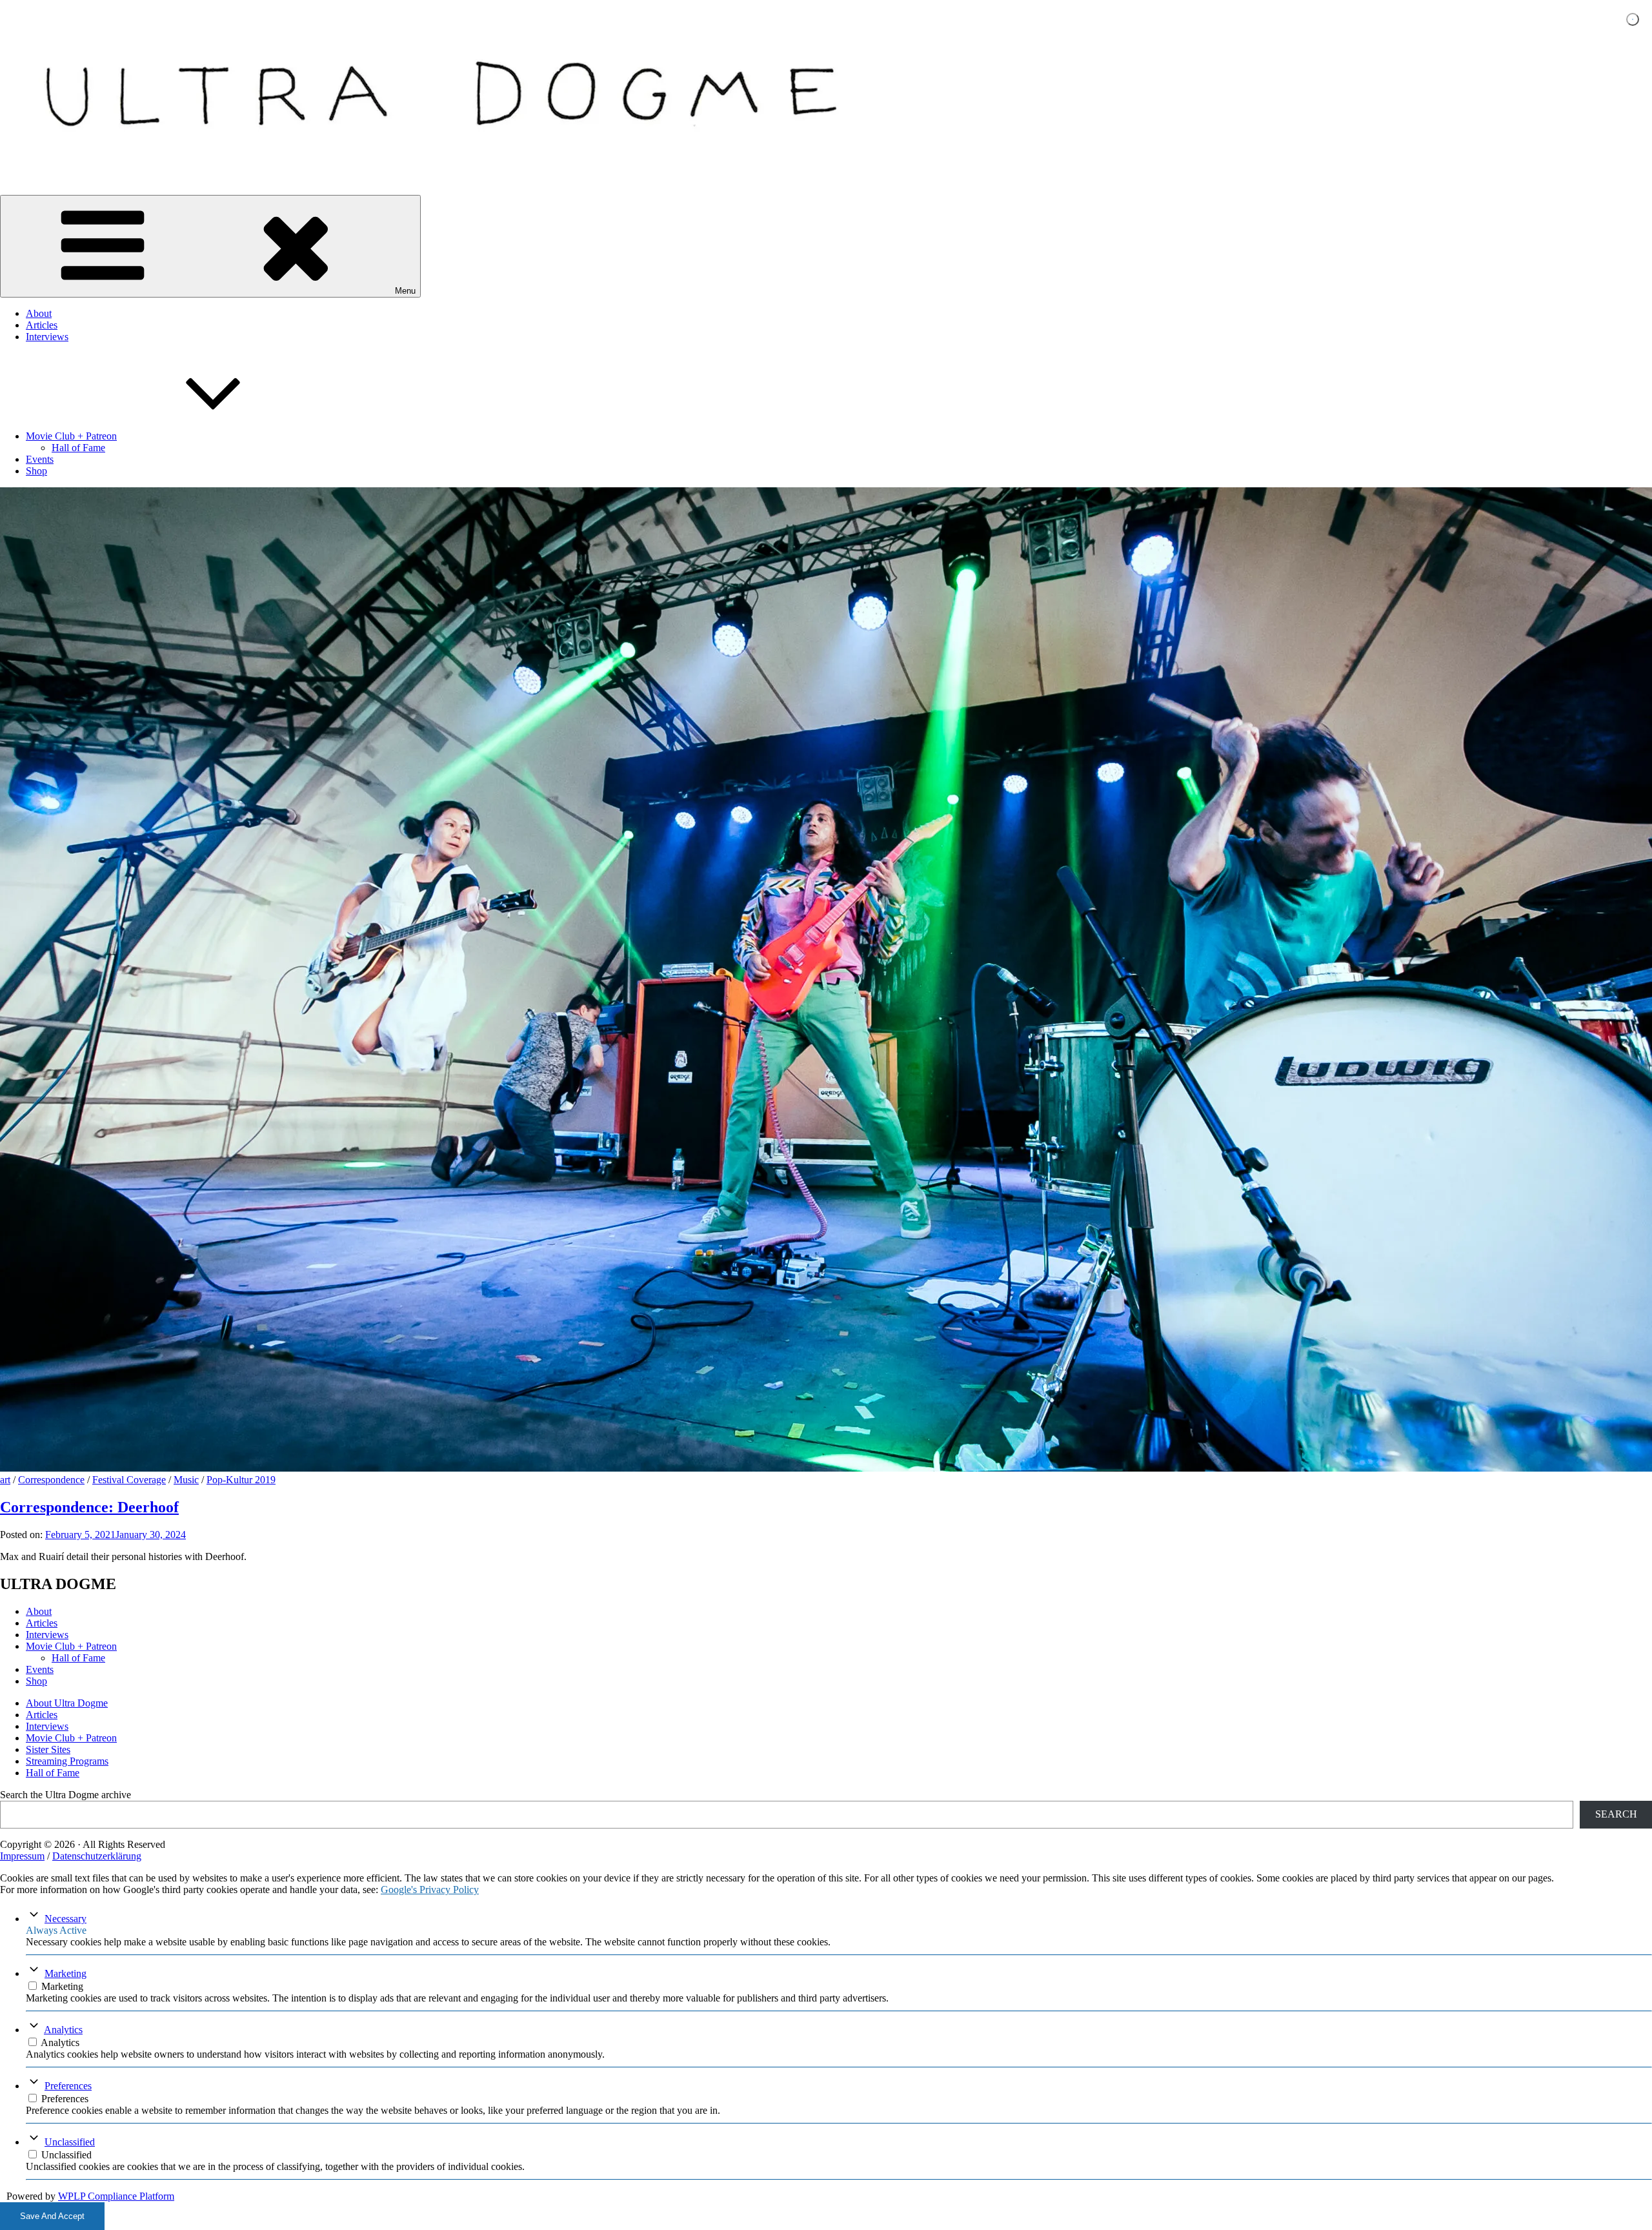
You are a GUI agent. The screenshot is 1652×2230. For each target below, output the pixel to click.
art (5, 1480)
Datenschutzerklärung (97, 1856)
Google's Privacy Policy (430, 1890)
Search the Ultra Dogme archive (65, 1795)
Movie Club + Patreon (71, 436)
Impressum (22, 1856)
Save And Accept (52, 2216)
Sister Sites (48, 1749)
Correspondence (51, 1480)
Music (186, 1480)
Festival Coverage (129, 1480)
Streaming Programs (67, 1761)
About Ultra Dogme (67, 1703)
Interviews (47, 337)
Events (40, 459)
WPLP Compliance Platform (116, 2196)
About (39, 313)
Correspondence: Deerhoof (89, 1507)
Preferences (68, 2086)
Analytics (63, 2030)
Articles (42, 325)
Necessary (65, 1919)
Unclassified (70, 2142)
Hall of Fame (78, 448)
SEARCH (1616, 1814)
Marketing (65, 1973)
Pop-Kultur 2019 (241, 1480)
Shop (36, 471)
